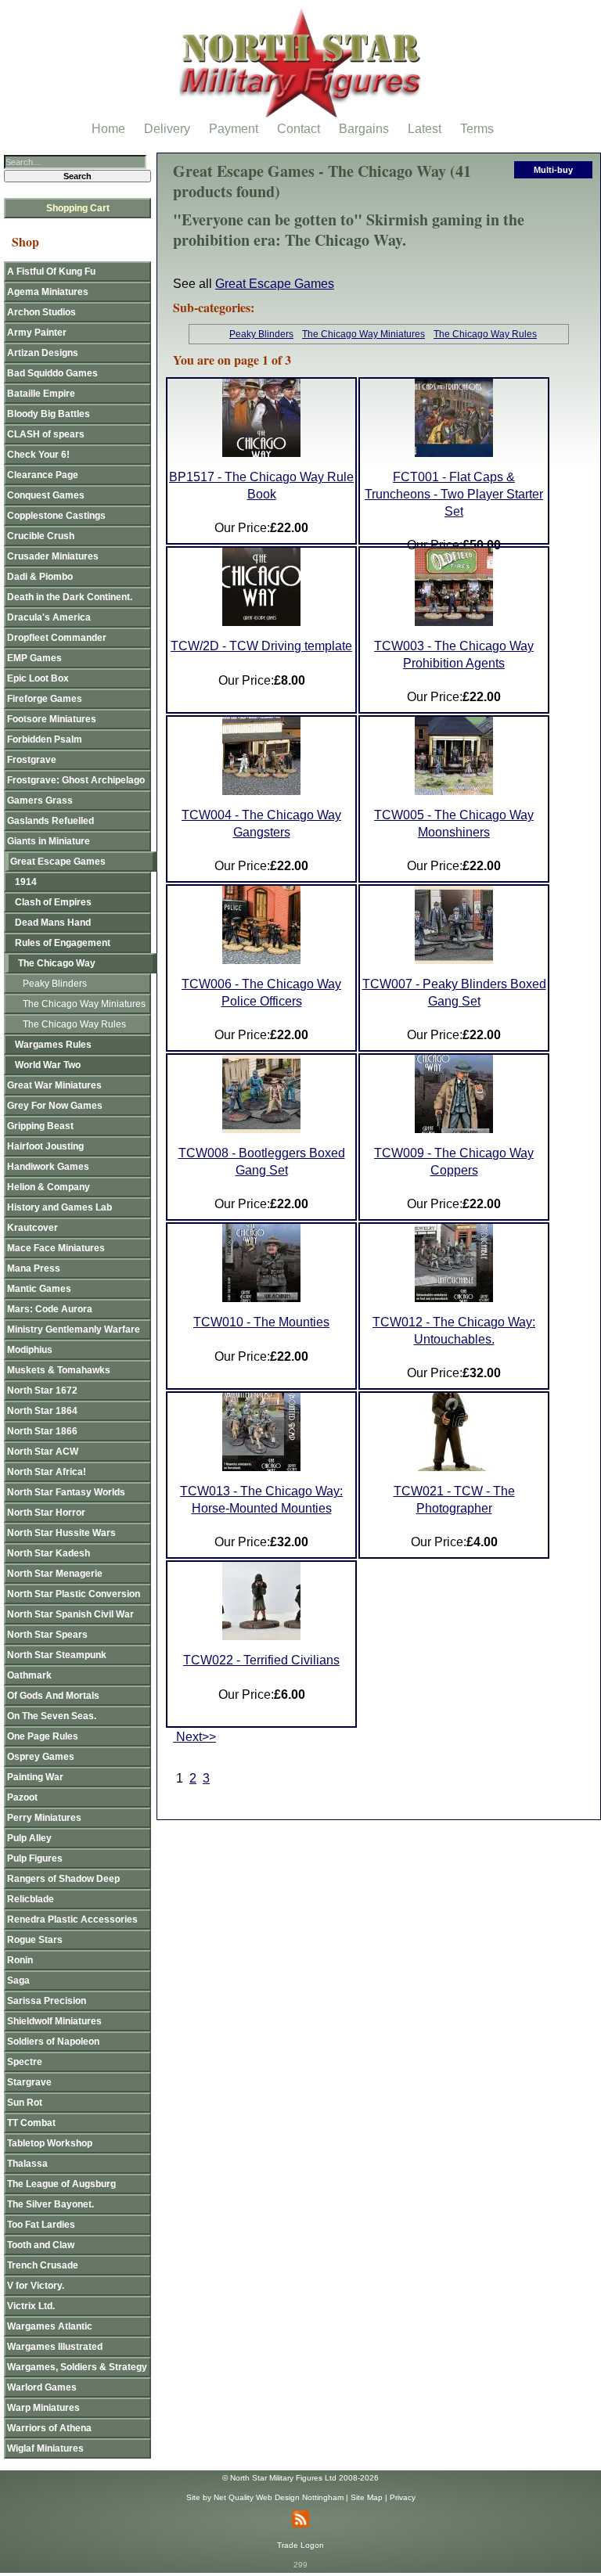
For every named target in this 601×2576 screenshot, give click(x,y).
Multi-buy (553, 170)
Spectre (25, 2062)
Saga (18, 1981)
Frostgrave (32, 760)
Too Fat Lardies (41, 2225)
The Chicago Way (57, 963)
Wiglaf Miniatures (45, 2448)
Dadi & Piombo (40, 577)
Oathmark (29, 1675)
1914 (26, 882)
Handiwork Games (48, 1167)
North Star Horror (46, 1513)
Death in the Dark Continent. (70, 597)
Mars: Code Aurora (50, 1309)
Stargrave (29, 2082)
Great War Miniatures (54, 1085)
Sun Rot (25, 2103)
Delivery (167, 129)
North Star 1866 (42, 1431)
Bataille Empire (41, 394)
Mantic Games (39, 1289)
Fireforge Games (45, 699)
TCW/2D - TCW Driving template (261, 646)
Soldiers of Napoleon (53, 2042)
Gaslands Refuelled (50, 821)
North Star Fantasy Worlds (66, 1492)
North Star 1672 (42, 1391)
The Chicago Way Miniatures (363, 334)
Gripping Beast (40, 1126)
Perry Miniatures (44, 1818)
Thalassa (27, 2164)
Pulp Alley (29, 1838)
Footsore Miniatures (52, 719)
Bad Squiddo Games (52, 373)
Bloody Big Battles (49, 414)
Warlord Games (42, 2387)
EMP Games (34, 658)
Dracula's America (49, 617)
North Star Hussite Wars (61, 1533)
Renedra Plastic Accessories (72, 1919)
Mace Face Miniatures (56, 1248)
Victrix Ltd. (31, 2306)
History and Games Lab (59, 1207)
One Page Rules (43, 1736)
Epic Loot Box (38, 678)
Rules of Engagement (63, 943)
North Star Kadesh (49, 1553)
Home (108, 129)
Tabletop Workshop (50, 2143)
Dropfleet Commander (57, 638)
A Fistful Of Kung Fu (51, 272)
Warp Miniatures (43, 2408)
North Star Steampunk (57, 1655)
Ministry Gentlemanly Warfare (74, 1329)
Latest (425, 129)
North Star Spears (47, 1635)
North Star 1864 (42, 1411)
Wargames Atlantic (50, 2326)
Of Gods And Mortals (53, 1696)
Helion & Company (49, 1187)
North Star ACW (43, 1452)
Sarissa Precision (47, 2001)
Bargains (364, 129)
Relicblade (31, 1899)
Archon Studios (41, 312)
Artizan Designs (43, 353)
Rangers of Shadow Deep (63, 1879)
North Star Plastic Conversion (74, 1594)
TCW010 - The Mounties (261, 1322)
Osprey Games (41, 1757)
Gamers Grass (40, 801)
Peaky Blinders (261, 334)
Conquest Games (46, 495)
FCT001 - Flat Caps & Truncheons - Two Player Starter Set (454, 494)
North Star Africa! (47, 1472)
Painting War (35, 1777)
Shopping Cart (78, 208)
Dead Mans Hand (53, 923)
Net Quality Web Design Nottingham (279, 2497)
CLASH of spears (46, 434)
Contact (299, 129)
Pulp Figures (35, 1858)
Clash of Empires (53, 902)
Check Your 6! (38, 455)
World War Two (48, 1065)
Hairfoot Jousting (45, 1146)
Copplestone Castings (56, 516)
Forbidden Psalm (45, 739)
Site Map (367, 2497)
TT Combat (31, 2123)
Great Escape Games (275, 284)
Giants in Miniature (49, 841)
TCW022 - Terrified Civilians (261, 1660)
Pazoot (22, 1797)
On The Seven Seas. (52, 1716)
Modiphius (30, 1350)
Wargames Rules (53, 1045)
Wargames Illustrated (55, 2347)
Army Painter (37, 333)
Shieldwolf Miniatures (54, 2021)
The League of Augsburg (61, 2184)
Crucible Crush (41, 536)
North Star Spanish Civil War (70, 1614)
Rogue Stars (35, 1940)
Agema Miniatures (48, 292)
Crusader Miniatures (53, 556)
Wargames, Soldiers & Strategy (77, 2367)
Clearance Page (43, 475)
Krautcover (32, 1228)
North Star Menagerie (55, 1574)
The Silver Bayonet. (50, 2204)
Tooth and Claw (41, 2245)
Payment (234, 129)
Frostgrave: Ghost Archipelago (76, 780)
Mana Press (34, 1268)
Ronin (20, 1960)
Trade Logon (300, 2545)
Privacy (403, 2497)
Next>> (194, 1737)
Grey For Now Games (55, 1106)
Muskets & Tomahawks (59, 1370)
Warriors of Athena (49, 2428)
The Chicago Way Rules (485, 334)
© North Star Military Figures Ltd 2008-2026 (300, 2478)
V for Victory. (36, 2286)
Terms (477, 129)
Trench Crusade (43, 2265)
